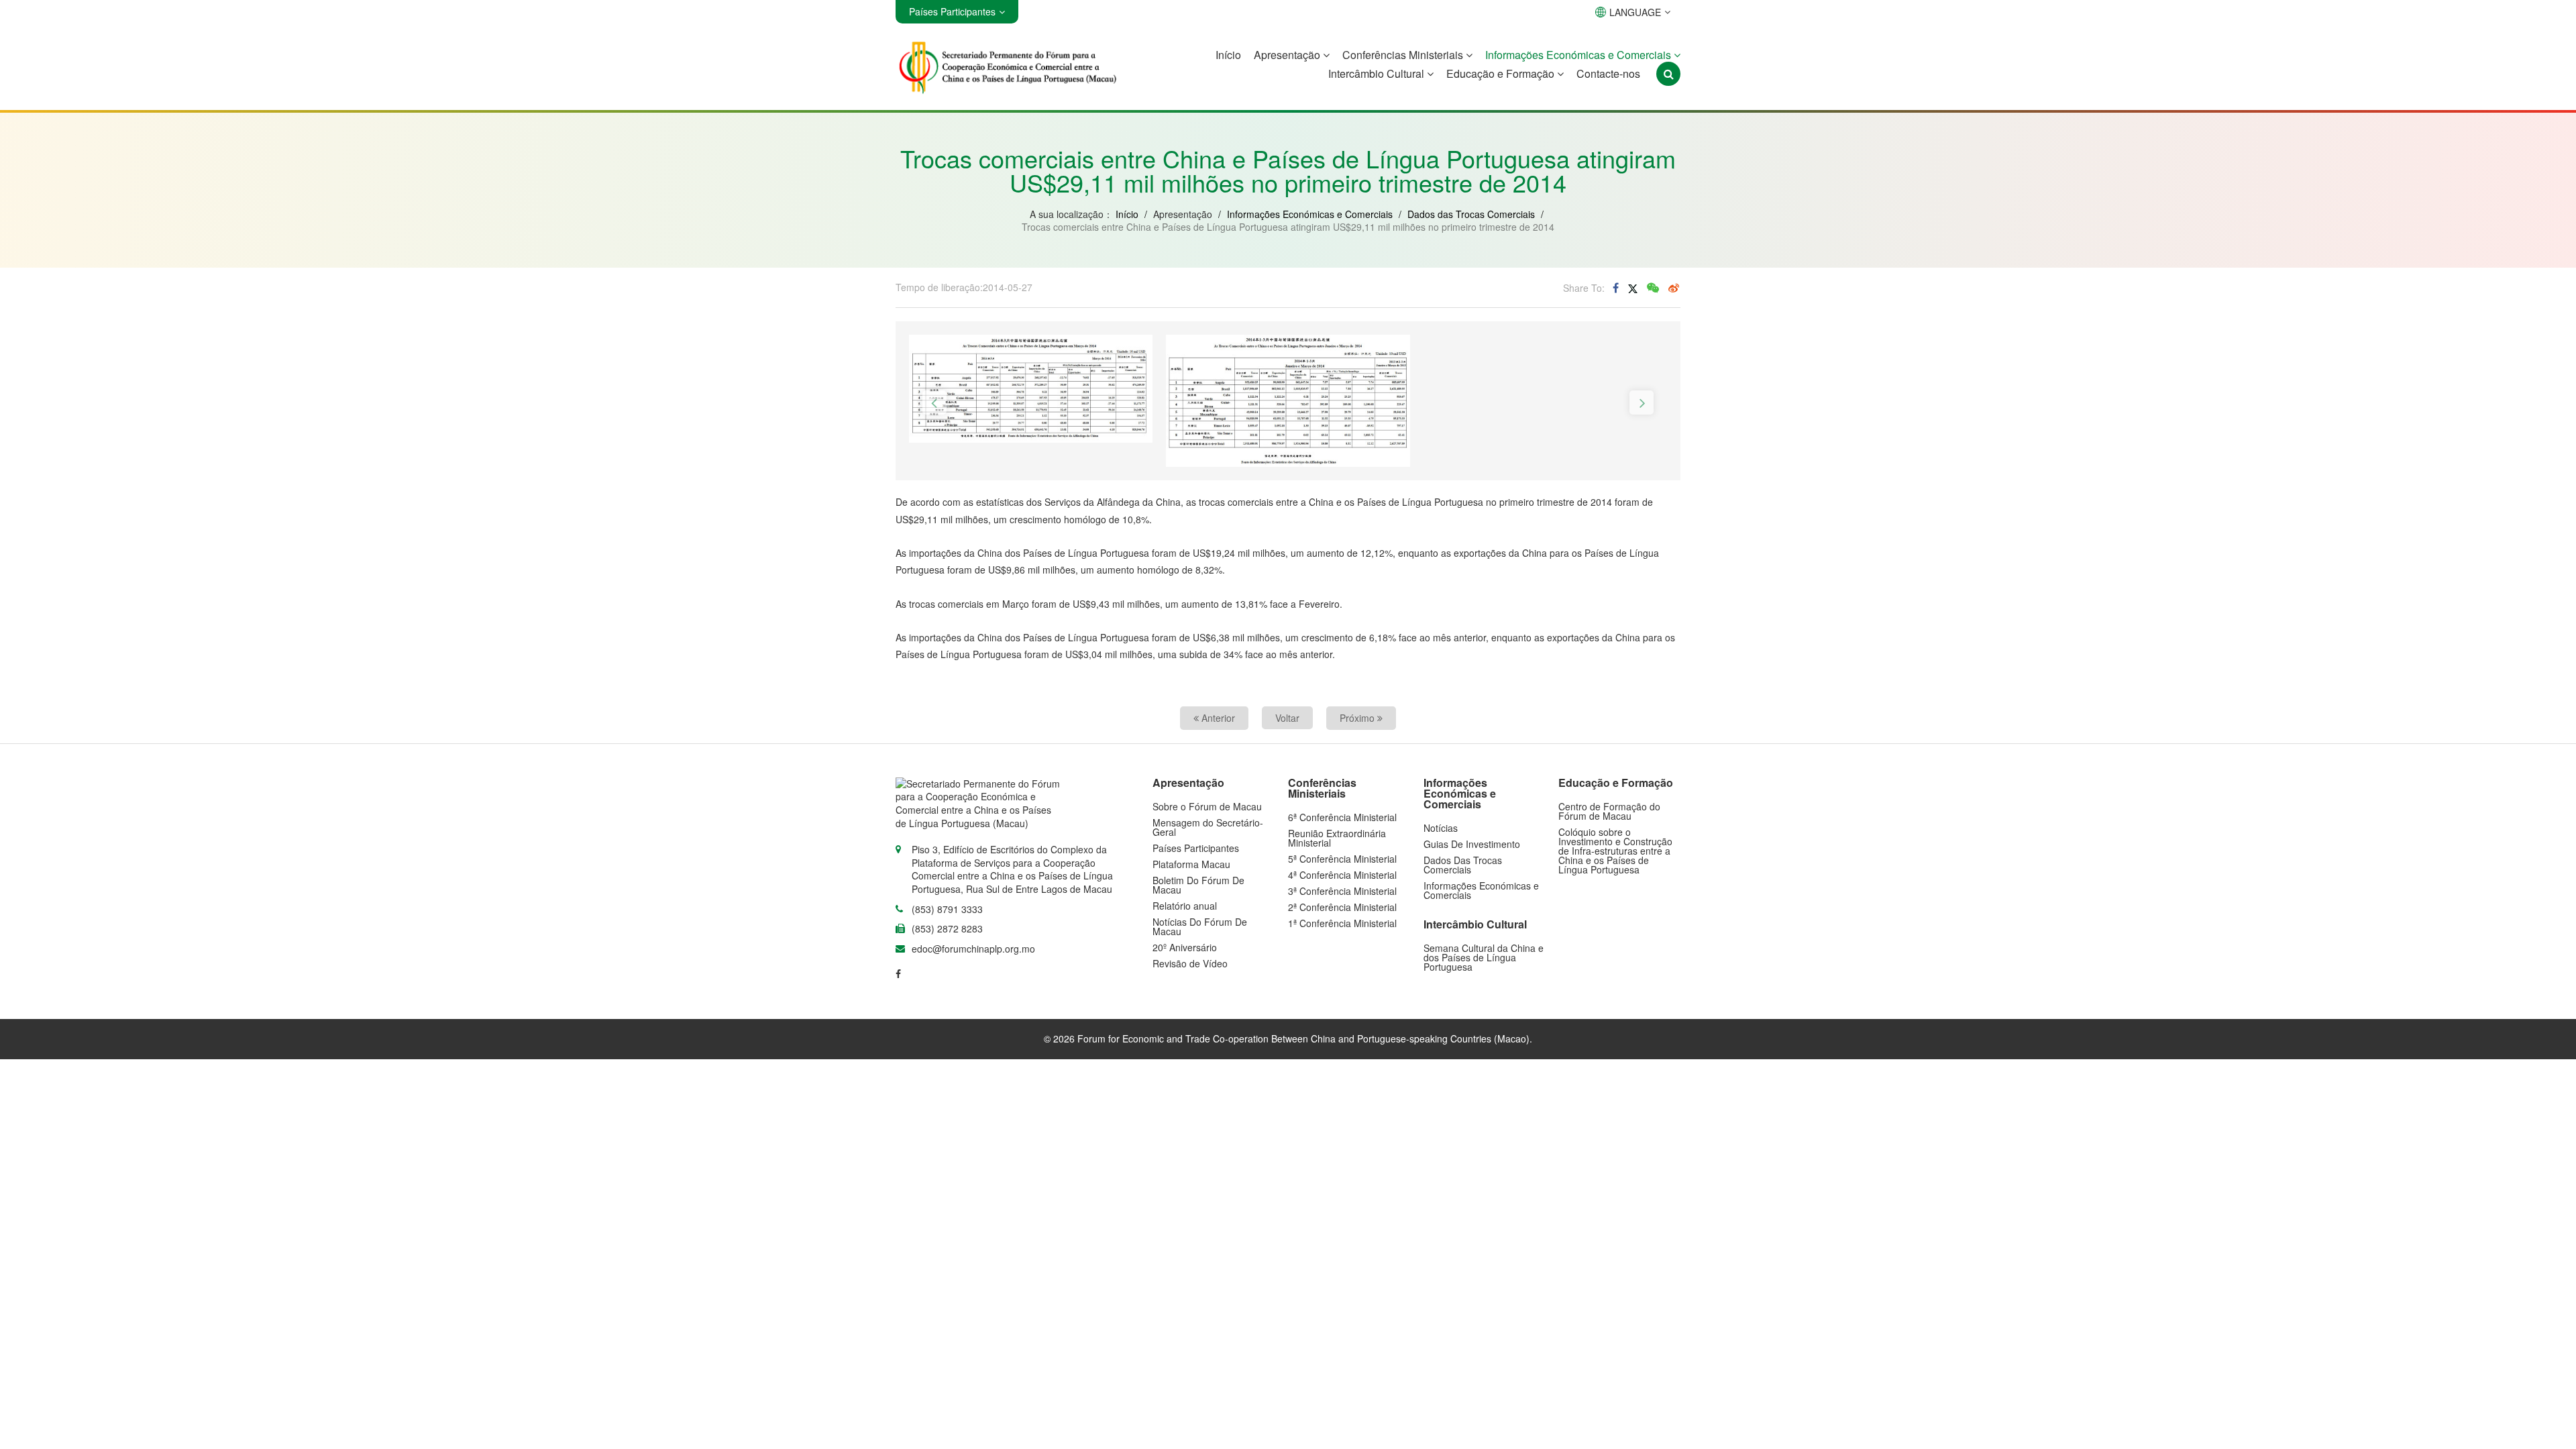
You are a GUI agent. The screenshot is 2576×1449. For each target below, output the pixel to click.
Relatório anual (1185, 906)
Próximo (1358, 718)
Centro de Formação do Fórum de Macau (1609, 811)
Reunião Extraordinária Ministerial (1337, 838)
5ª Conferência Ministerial (1342, 859)
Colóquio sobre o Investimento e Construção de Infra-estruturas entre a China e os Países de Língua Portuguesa (1615, 851)
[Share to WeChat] (1653, 288)
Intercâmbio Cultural (1378, 73)
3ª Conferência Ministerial (1342, 891)
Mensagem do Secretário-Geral (1208, 827)
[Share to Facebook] (1616, 288)
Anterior (1217, 718)
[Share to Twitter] (1633, 287)
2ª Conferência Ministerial (1342, 907)
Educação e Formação (1502, 73)
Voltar (1287, 718)
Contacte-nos (1608, 73)
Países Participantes (1196, 848)
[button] (934, 402)
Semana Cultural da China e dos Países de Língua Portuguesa (1484, 957)
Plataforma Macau (1191, 864)
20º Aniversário (1185, 947)
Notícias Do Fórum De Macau (1200, 926)
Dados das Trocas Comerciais (1471, 214)
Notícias (1441, 828)
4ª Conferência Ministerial (1342, 875)
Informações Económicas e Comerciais (1579, 55)
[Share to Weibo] (1674, 288)
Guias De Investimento (1472, 844)
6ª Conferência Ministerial (1342, 817)
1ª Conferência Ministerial (1342, 923)
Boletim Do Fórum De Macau (1198, 885)
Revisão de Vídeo (1190, 963)
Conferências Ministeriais (1404, 55)
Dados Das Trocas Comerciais (1463, 865)
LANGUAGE (1635, 12)
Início (1228, 55)
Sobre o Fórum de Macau (1207, 806)
